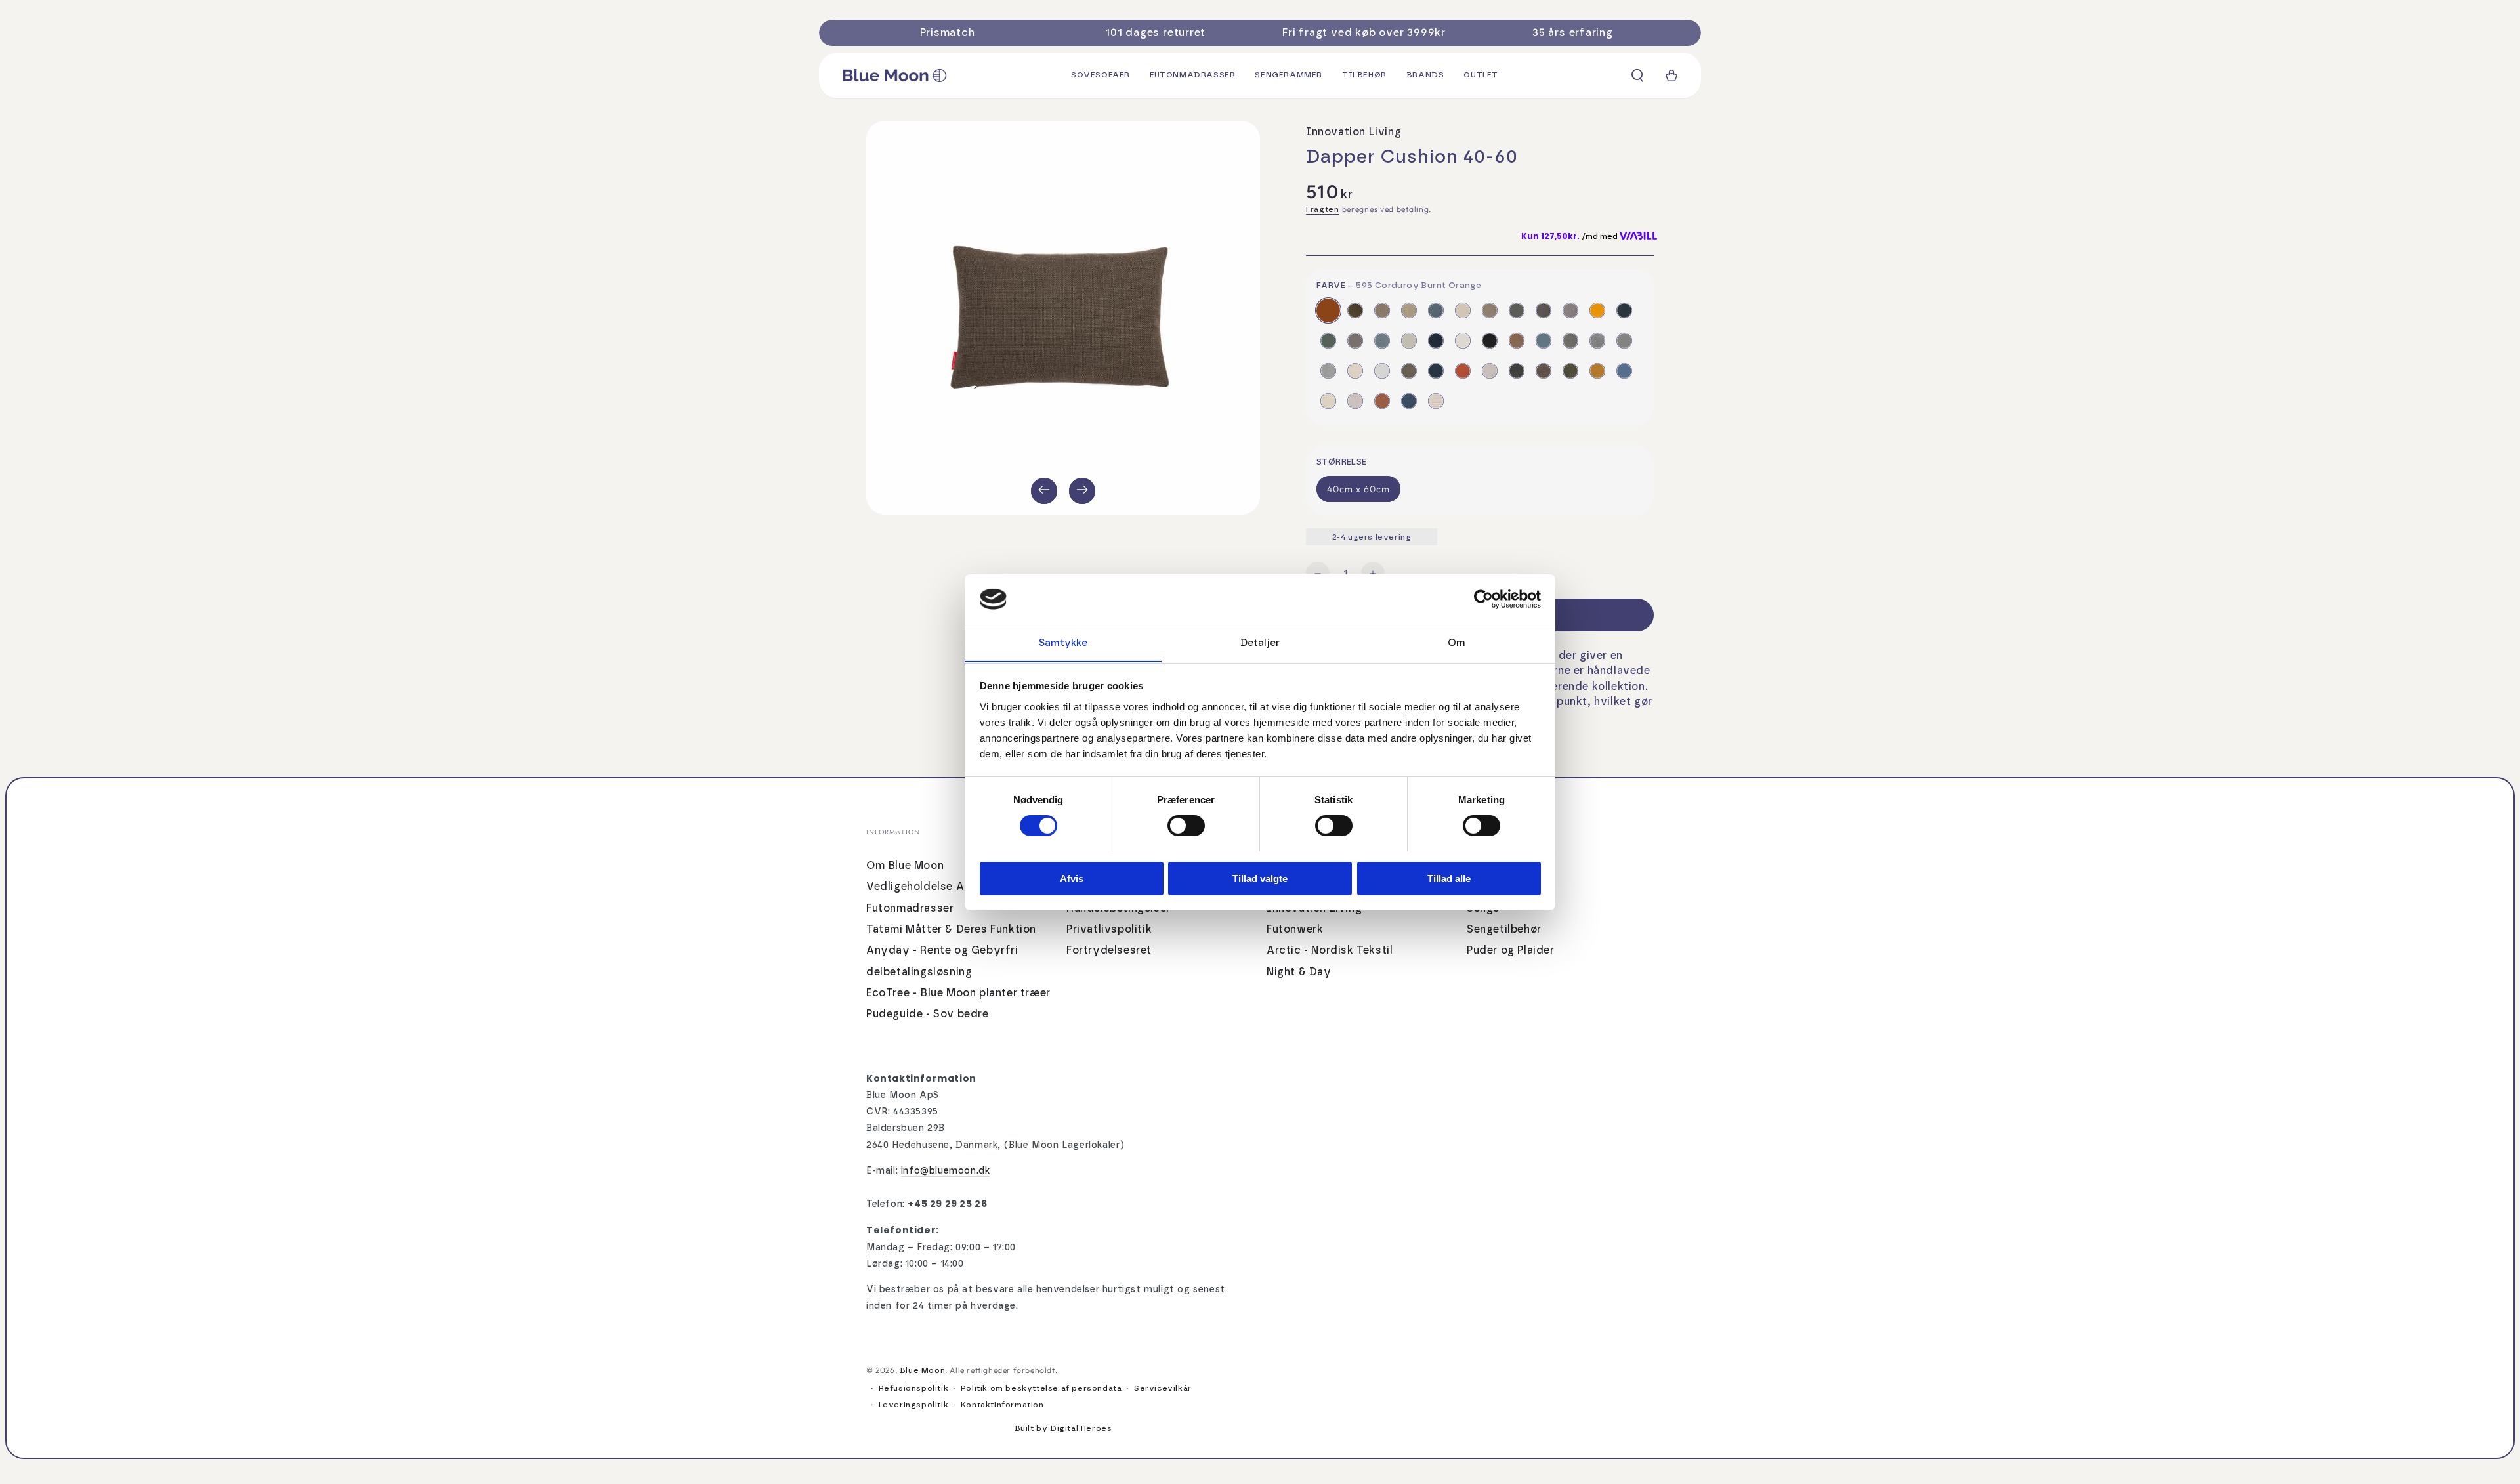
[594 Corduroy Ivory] (1436, 401)
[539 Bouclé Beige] (1328, 401)
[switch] (1186, 826)
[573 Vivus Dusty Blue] (1436, 310)
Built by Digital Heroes (1063, 1428)
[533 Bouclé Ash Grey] (1517, 310)
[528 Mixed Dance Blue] (1436, 341)
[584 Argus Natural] (1490, 371)
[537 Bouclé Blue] (1624, 371)
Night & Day (1299, 972)
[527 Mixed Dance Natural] (1409, 341)
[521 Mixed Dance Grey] (1355, 341)
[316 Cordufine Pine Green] (1355, 310)
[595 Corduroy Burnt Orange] (1328, 310)
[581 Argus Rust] (1463, 371)
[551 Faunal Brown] (1517, 341)
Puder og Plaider (1511, 950)
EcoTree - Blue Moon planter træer (958, 993)
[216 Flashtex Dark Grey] (1543, 310)
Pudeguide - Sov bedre (928, 1014)
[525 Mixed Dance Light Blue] (1382, 341)
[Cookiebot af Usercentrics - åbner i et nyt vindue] (1483, 599)
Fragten (1323, 209)
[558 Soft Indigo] (1543, 341)
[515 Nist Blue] (1624, 310)
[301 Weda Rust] (1382, 401)
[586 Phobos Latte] (1463, 310)
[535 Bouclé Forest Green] (1570, 371)
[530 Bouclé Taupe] (1543, 371)
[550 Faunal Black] (1490, 341)
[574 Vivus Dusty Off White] (1382, 371)
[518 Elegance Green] (1328, 341)
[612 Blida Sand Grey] (1355, 371)
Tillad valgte (1260, 878)
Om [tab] (1457, 642)
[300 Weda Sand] (1355, 401)
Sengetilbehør (1504, 929)
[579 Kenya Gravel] (1624, 341)
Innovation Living (1354, 132)
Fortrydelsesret (1109, 950)
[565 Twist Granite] (1597, 341)
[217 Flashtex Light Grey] (1570, 310)
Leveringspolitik (914, 1405)
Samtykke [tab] (1063, 642)
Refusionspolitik (914, 1388)
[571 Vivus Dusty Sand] (1409, 310)
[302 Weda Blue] (1409, 401)
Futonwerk (1295, 929)
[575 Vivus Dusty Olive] (1409, 371)
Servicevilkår (1163, 1388)
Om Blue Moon (905, 866)
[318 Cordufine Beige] (1382, 310)
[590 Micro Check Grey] (1328, 371)
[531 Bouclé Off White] (1463, 341)
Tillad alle (1449, 878)
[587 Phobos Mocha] (1490, 310)
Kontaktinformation (1002, 1405)
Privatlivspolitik (1109, 929)
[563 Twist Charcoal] (1570, 341)
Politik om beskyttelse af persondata (1041, 1388)
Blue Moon (922, 1370)
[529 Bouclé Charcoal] (1517, 371)
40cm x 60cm (1358, 489)
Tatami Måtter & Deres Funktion (951, 929)
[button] (1637, 75)
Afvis (1072, 878)
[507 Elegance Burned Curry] (1597, 310)
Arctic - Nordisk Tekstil (1330, 950)
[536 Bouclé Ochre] (1597, 371)
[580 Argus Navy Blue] (1436, 371)
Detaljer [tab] (1260, 642)
